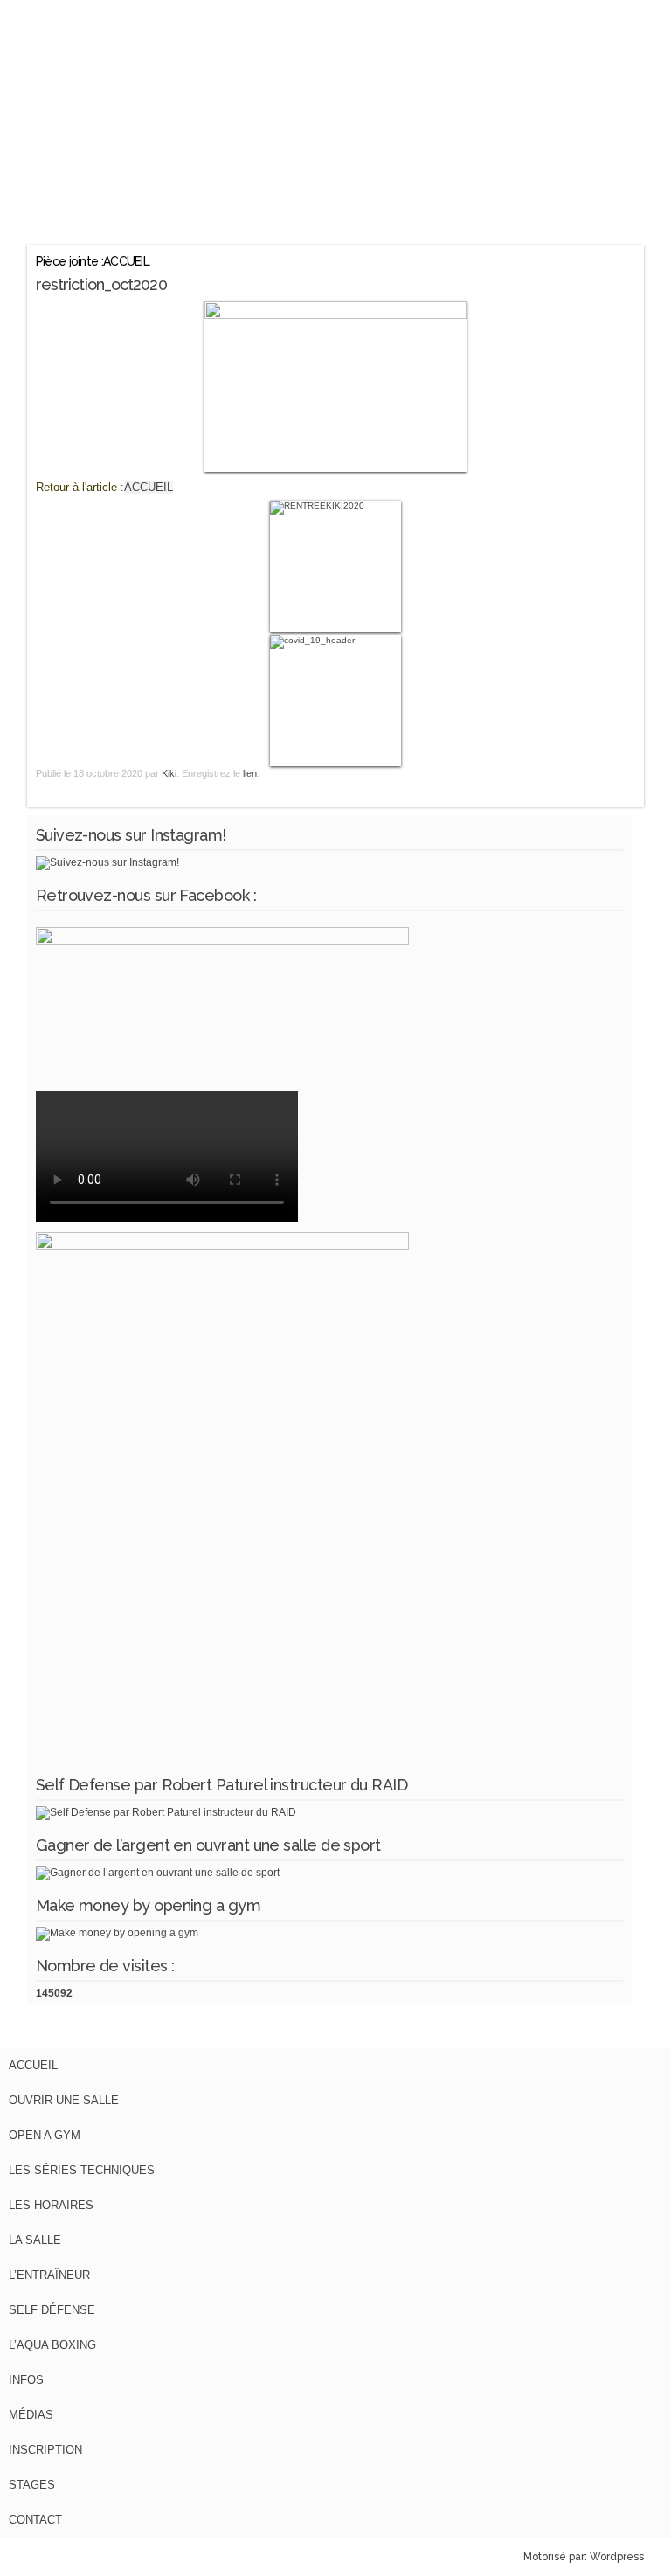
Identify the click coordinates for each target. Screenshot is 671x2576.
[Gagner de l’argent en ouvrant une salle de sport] (158, 1873)
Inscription (45, 2450)
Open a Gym (45, 2135)
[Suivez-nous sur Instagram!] (107, 862)
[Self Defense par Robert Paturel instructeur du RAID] (166, 1812)
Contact (35, 2520)
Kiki (169, 773)
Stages (32, 2485)
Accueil (33, 2065)
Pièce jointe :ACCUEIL (93, 261)
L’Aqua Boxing (52, 2345)
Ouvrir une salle (64, 2100)
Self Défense (52, 2310)
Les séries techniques (82, 2170)
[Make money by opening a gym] (117, 1933)
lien (250, 773)
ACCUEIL (149, 487)
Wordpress (617, 2557)
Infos (26, 2380)
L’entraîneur (49, 2275)
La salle (35, 2240)
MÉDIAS (31, 2415)
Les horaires (51, 2205)
